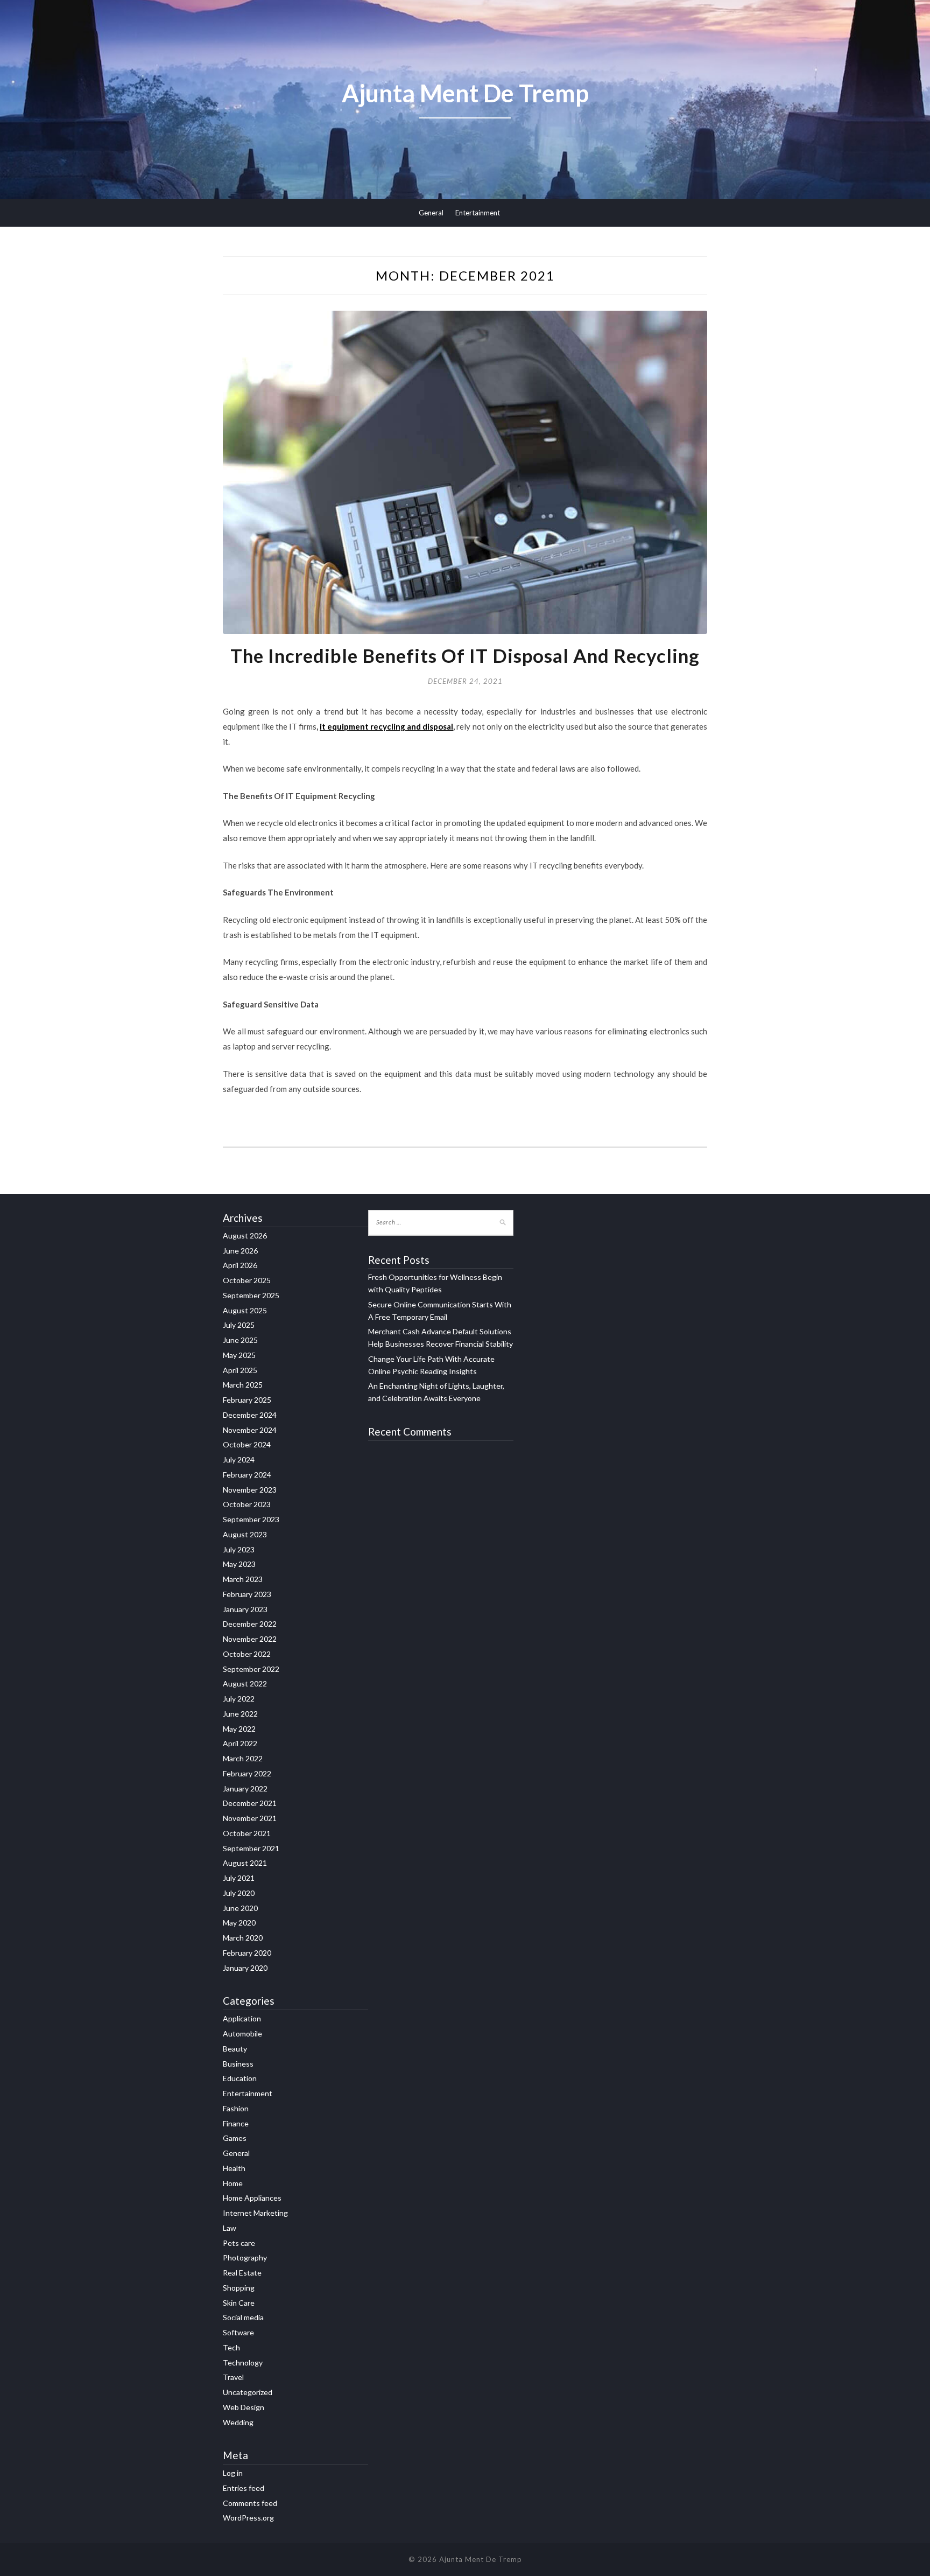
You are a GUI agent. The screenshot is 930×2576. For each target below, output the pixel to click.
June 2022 (240, 1714)
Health (234, 2168)
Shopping (239, 2288)
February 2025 (247, 1400)
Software (238, 2332)
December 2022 (250, 1624)
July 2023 (239, 1549)
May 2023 (239, 1564)
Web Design (244, 2407)
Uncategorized (248, 2392)
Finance (236, 2123)
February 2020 (247, 1953)
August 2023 (245, 1534)
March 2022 (243, 1758)
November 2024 (250, 1430)
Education (240, 2078)
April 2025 (240, 1370)
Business (238, 2064)
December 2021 (250, 1803)
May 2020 (239, 1923)
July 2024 (239, 1459)
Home (233, 2183)
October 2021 (247, 1833)
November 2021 (250, 1818)
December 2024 (250, 1415)
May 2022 (239, 1729)
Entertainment (478, 213)
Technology (243, 2362)
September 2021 (251, 1848)
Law (230, 2228)
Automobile (242, 2033)
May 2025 (239, 1355)
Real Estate (242, 2273)
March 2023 (243, 1579)
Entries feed (244, 2488)
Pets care (239, 2243)
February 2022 (247, 1773)
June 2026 (240, 1251)
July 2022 (239, 1699)
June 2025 (240, 1340)
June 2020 (240, 1908)
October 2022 (247, 1654)
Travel (233, 2377)
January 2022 (245, 1788)
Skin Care (239, 2303)
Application (242, 2018)
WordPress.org (248, 2518)
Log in (233, 2473)
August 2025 (245, 1310)
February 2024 (247, 1475)
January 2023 (245, 1609)
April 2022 (240, 1743)
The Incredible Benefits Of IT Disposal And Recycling (465, 655)
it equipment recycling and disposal (386, 726)
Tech (231, 2347)
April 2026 (240, 1265)
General (431, 213)
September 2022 (251, 1669)
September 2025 (251, 1295)
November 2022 (250, 1639)
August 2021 (245, 1863)
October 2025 (247, 1280)
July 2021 (239, 1878)
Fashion (236, 2108)
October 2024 (247, 1444)
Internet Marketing (255, 2213)
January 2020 (245, 1968)
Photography (245, 2257)
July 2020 (239, 1893)
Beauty (235, 2049)
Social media (243, 2317)
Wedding (238, 2422)
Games (235, 2138)
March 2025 (243, 1385)
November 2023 (250, 1490)
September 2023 (251, 1519)
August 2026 (245, 1235)
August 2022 (245, 1683)
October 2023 (247, 1504)
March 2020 (243, 1938)
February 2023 (247, 1594)
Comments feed (250, 2503)
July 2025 (239, 1325)
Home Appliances (252, 2198)
